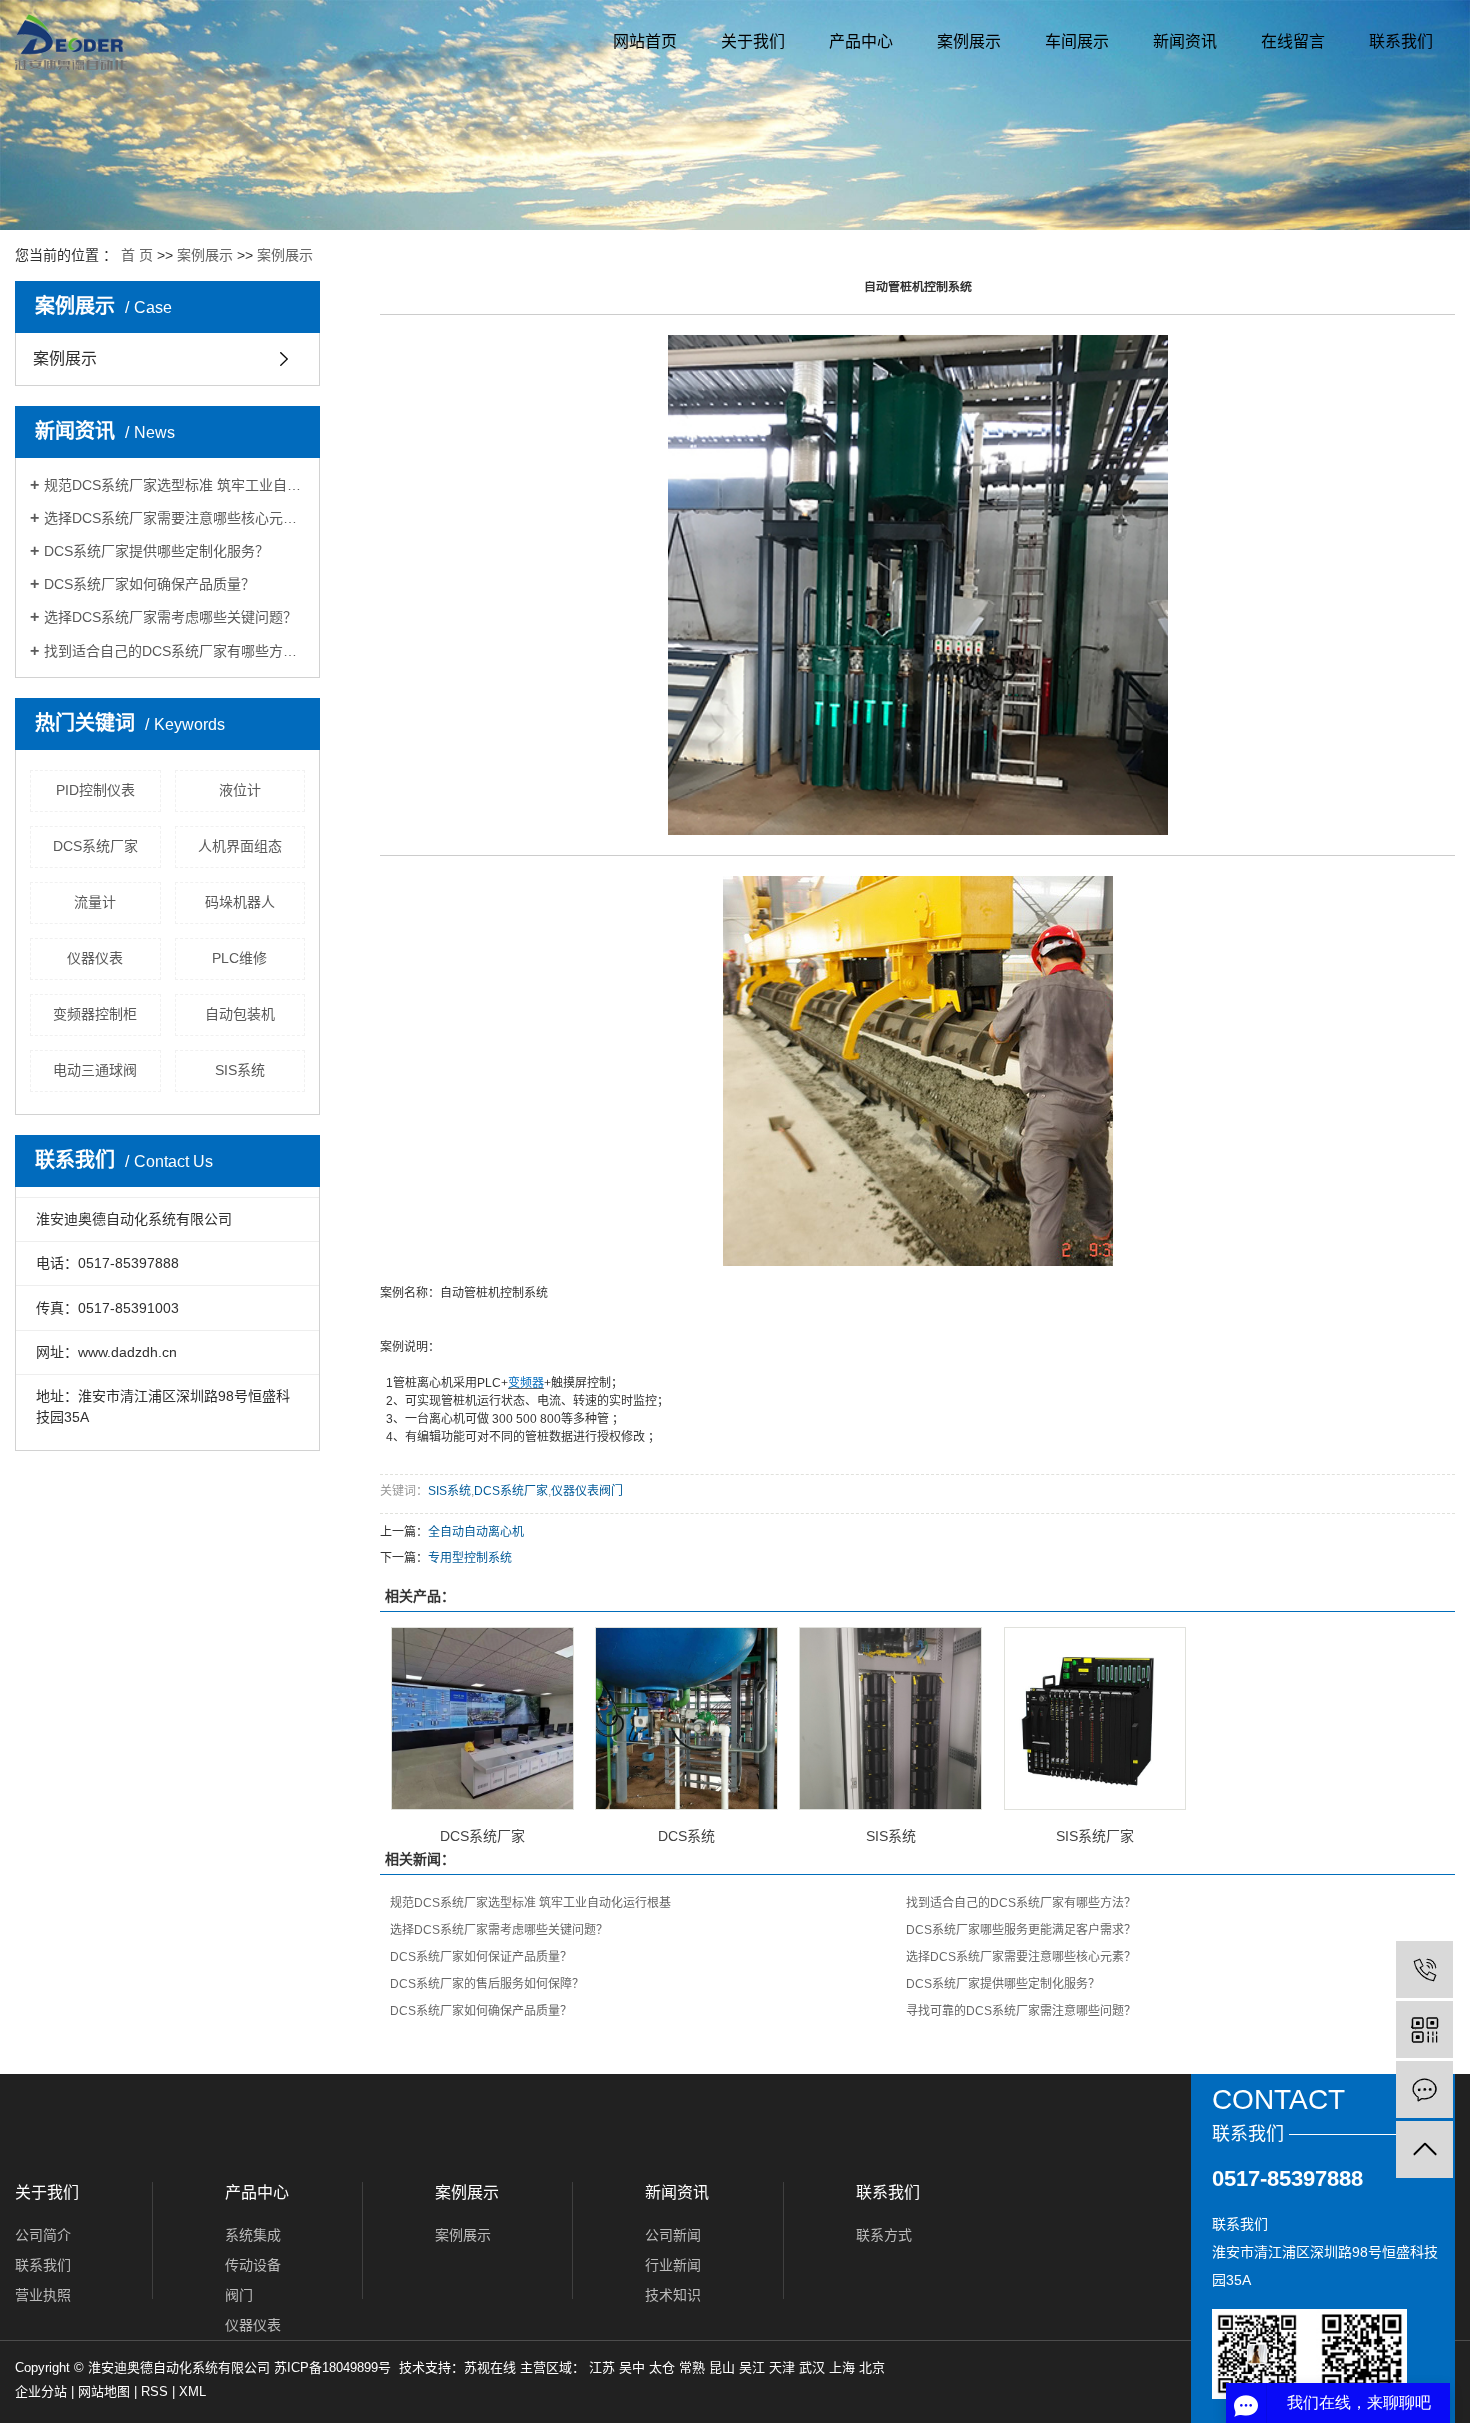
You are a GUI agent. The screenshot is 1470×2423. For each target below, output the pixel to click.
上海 (842, 2367)
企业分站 (41, 2391)
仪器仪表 (95, 958)
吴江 (752, 2367)
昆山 (722, 2367)
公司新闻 (673, 2235)
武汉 (812, 2367)
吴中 (632, 2367)
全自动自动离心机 (476, 1532)
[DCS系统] (686, 1718)
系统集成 (253, 2235)
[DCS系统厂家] (482, 1718)
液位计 (240, 790)
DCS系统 (686, 1836)
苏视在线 (490, 2367)
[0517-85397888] (1424, 1969)
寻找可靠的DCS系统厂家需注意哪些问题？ (1021, 2011)
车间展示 (1077, 41)
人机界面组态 (240, 846)
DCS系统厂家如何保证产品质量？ (481, 1957)
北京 (872, 2367)
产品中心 (861, 41)
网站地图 (104, 2391)
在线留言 (1293, 41)
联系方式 (884, 2235)
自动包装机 (240, 1014)
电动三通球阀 (95, 1070)
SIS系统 (240, 1070)
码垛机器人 (240, 902)
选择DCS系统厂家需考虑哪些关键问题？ (170, 617)
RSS (154, 2391)
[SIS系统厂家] (1095, 1718)
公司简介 (43, 2235)
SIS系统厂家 (1095, 1836)
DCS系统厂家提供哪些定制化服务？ (156, 551)
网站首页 (645, 41)
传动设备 (253, 2265)
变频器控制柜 (95, 1014)
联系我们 (1401, 41)
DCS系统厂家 (95, 846)
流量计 (95, 902)
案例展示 (969, 41)
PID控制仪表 (95, 790)
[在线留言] (1424, 2089)
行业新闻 (673, 2265)
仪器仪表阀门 (587, 1491)
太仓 (662, 2367)
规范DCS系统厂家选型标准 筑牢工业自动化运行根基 (174, 485)
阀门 (239, 2295)
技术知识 (673, 2295)
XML (192, 2391)
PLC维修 (239, 958)
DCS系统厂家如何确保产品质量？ (149, 584)
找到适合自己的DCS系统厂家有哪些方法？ (174, 651)
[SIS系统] (890, 1718)
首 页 (137, 255)
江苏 (602, 2367)
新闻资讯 (1185, 41)
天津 (782, 2367)
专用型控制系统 (470, 1558)
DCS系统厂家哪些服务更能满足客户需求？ (1021, 1930)
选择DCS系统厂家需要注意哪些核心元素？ (174, 518)
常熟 (692, 2367)
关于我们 (753, 41)
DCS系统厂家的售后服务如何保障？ (487, 1984)
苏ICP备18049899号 (332, 2367)
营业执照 (43, 2295)
